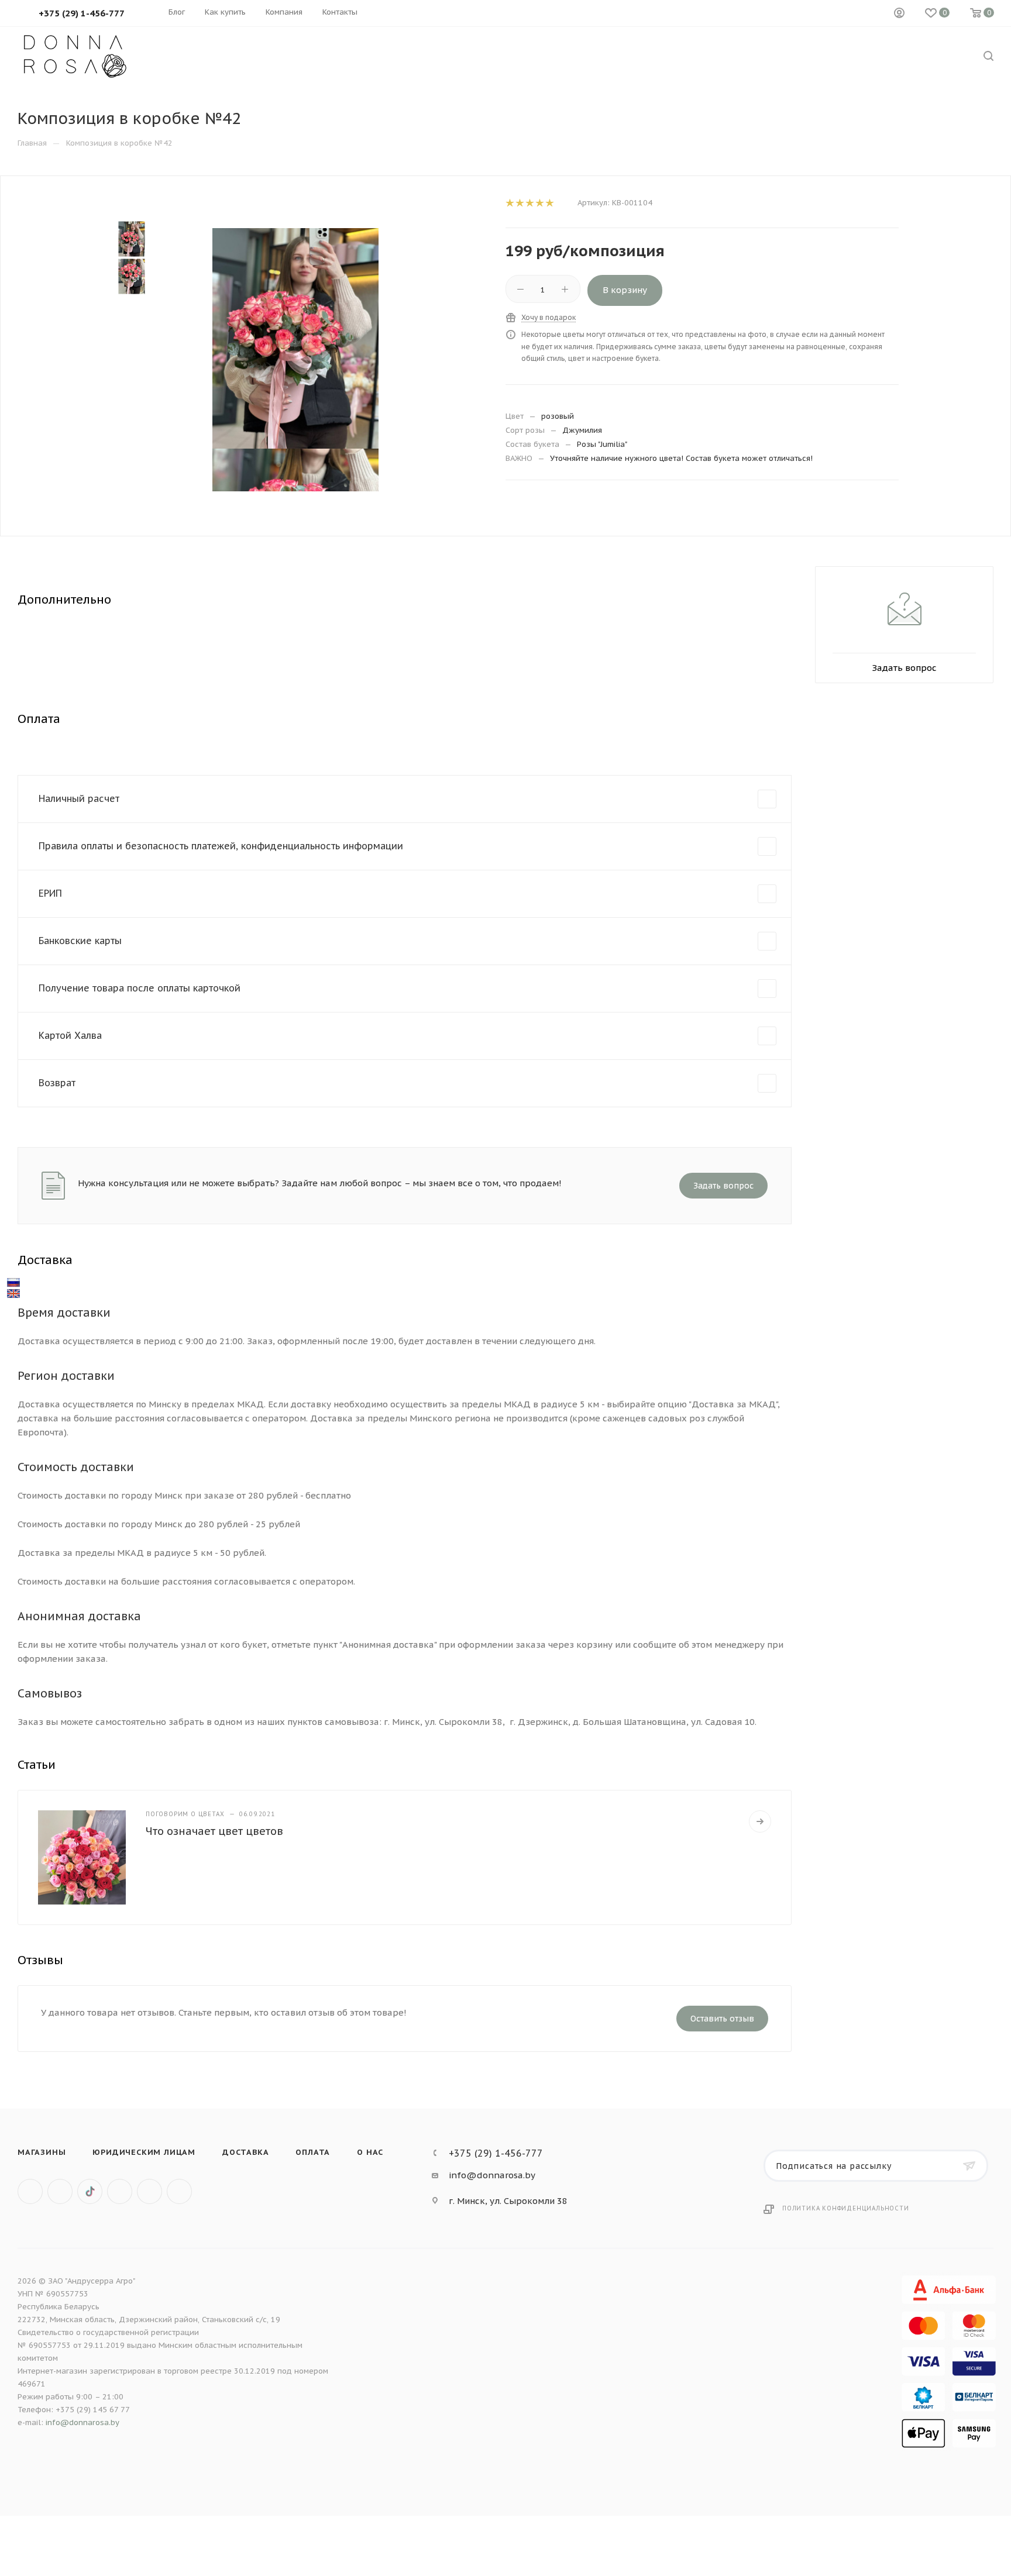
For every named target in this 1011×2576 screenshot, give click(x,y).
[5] (549, 203)
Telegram (149, 2191)
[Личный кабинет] (899, 13)
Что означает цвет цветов (214, 1831)
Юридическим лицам (144, 2152)
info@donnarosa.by (492, 2175)
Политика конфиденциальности (846, 2208)
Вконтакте (30, 2191)
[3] (529, 203)
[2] (519, 203)
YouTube (179, 2191)
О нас (370, 2152)
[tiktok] (90, 2191)
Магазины (42, 2152)
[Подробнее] (760, 1821)
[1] (509, 203)
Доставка (245, 2152)
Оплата (313, 2152)
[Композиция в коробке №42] (296, 338)
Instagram (120, 2191)
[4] (539, 203)
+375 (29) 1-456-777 (496, 2153)
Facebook (60, 2191)
